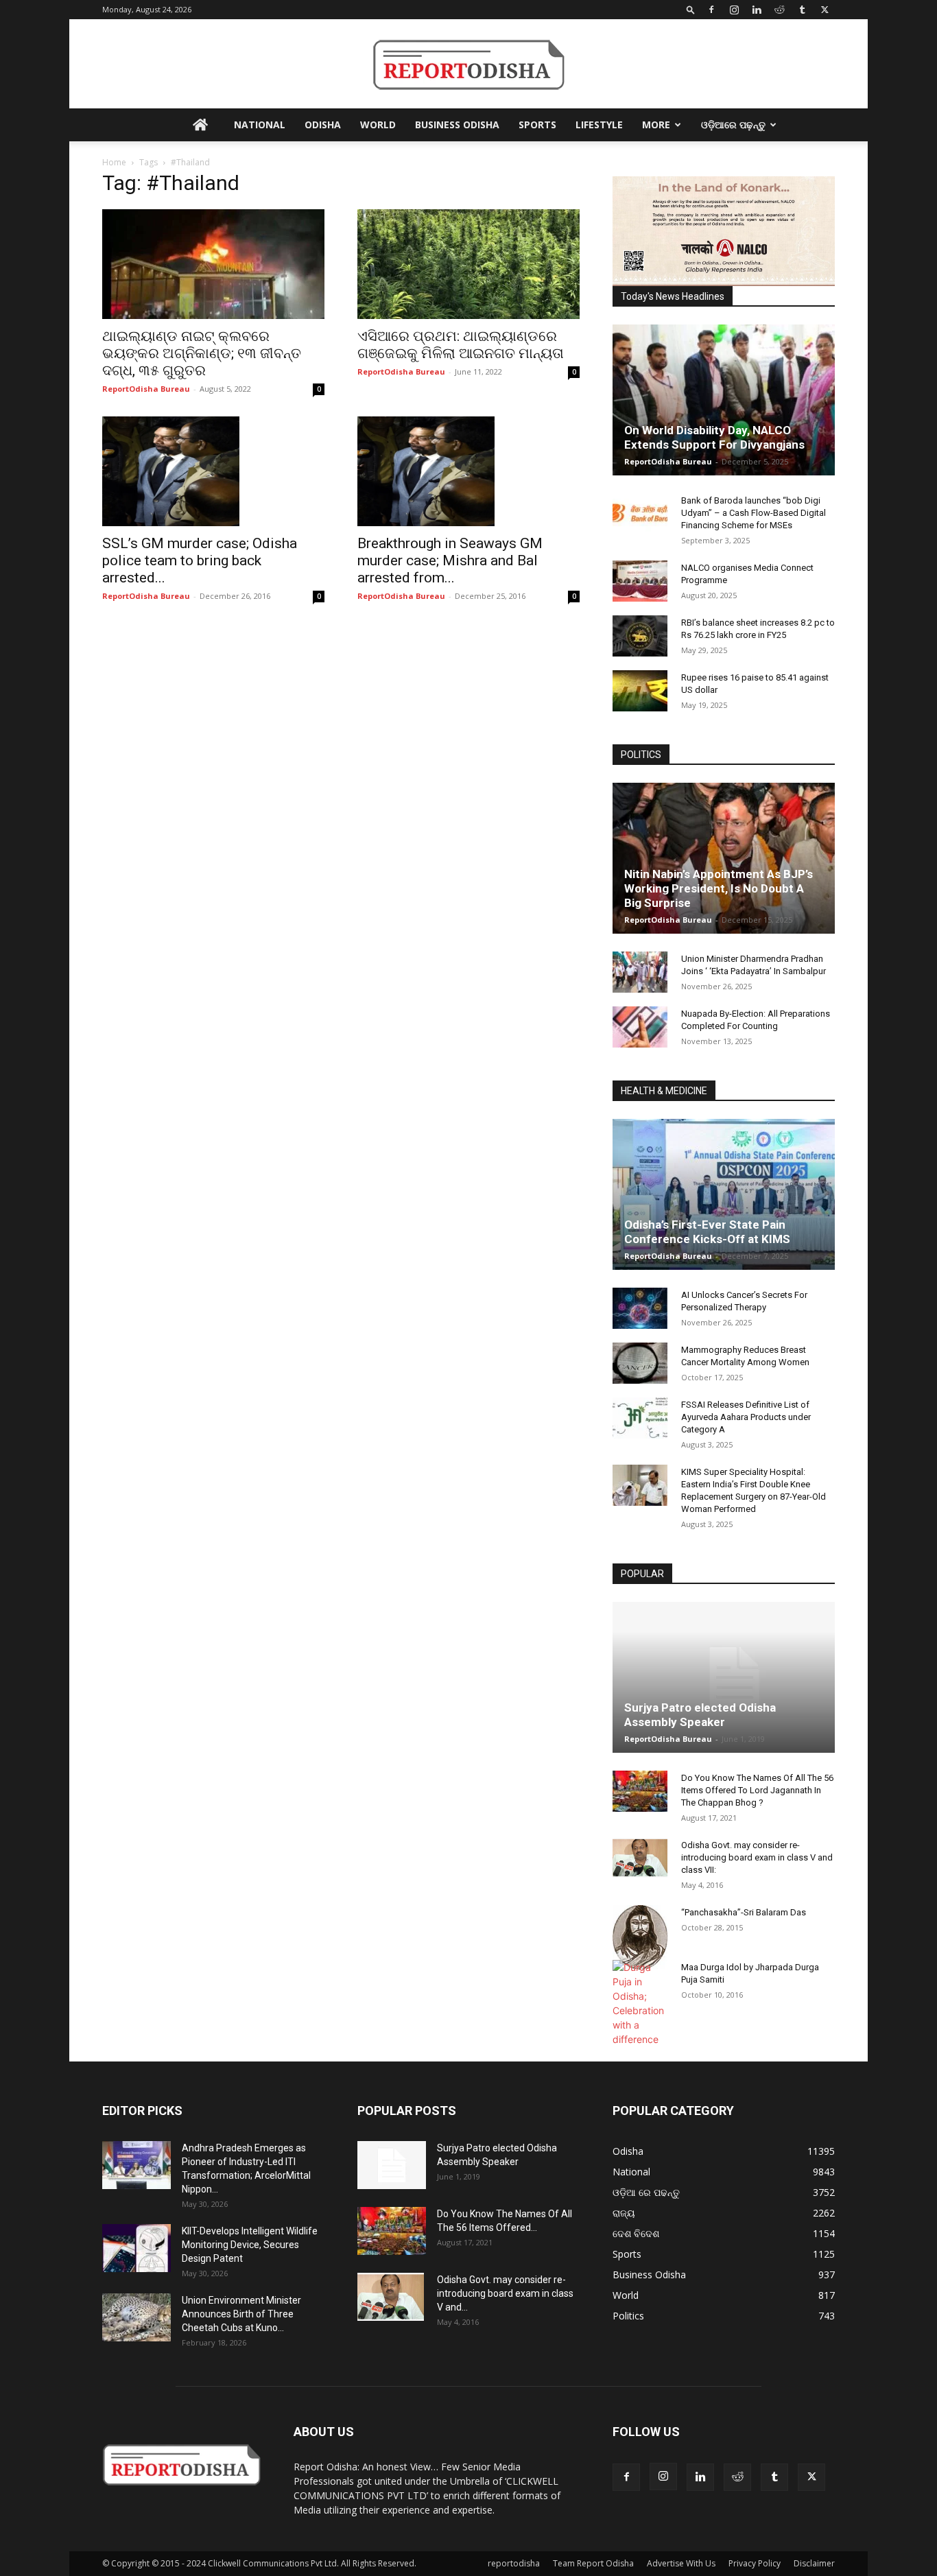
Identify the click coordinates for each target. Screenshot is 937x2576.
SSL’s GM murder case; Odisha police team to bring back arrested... (200, 560)
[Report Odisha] (468, 65)
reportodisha (514, 2563)
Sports (537, 125)
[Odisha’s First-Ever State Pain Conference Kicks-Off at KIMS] (724, 1194)
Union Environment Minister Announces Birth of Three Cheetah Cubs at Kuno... (241, 2314)
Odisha (323, 125)
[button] (691, 9)
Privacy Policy (755, 2563)
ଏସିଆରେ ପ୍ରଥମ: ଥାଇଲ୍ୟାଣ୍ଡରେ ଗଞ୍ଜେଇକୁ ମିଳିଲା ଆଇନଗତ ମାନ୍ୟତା (461, 345)
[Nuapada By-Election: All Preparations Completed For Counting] (640, 1027)
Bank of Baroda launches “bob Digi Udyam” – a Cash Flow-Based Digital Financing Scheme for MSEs (754, 513)
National (260, 125)
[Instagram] (734, 10)
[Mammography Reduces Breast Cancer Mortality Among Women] (640, 1363)
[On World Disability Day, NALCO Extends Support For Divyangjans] (724, 400)
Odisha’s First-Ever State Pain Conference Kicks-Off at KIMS (707, 1232)
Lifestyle (599, 125)
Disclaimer (814, 2563)
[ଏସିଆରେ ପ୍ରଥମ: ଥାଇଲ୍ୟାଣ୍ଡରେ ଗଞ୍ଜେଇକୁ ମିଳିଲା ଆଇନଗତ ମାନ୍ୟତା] (468, 264)
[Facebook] (711, 10)
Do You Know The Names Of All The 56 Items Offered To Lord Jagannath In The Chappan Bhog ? (757, 1790)
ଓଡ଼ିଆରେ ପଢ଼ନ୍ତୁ (733, 125)
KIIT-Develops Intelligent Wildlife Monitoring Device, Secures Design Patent (250, 2245)
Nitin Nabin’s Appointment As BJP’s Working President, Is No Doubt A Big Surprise (719, 888)
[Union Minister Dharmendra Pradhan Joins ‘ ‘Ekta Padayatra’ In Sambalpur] (640, 972)
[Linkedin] (757, 10)
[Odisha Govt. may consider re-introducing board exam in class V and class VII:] (640, 1858)
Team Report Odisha (593, 2563)
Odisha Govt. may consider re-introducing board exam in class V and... (505, 2293)
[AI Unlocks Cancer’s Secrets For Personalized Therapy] (640, 1308)
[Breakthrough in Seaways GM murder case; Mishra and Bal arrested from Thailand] (468, 471)
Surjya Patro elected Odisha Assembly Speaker (700, 1715)
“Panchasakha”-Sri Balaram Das (744, 1912)
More (656, 125)
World (378, 125)
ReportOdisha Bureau (146, 389)
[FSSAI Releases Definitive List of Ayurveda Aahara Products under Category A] (640, 1418)
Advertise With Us (681, 2563)
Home (114, 162)
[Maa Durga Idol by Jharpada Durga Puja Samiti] (640, 2003)
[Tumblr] (802, 10)
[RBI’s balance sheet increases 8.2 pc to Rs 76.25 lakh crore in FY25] (640, 636)
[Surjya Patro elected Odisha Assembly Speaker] (724, 1677)
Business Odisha (457, 125)
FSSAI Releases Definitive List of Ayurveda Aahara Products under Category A (746, 1417)
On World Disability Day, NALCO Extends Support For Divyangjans (714, 437)
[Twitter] (825, 10)
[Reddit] (779, 10)
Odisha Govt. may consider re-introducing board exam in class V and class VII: (757, 1857)
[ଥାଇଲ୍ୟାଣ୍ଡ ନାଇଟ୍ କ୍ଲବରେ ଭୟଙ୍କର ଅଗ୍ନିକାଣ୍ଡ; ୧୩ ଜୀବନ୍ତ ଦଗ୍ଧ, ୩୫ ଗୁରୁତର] (213, 264)
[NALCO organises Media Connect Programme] (640, 581)
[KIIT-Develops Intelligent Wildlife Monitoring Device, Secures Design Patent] (137, 2248)
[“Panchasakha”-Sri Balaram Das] (640, 1937)
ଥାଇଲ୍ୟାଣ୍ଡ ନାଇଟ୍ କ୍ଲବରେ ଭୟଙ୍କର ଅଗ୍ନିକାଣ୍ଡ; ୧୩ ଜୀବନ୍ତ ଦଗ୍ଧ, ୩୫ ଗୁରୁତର (202, 353)
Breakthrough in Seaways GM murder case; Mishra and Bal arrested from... (450, 560)
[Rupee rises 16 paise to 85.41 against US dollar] (640, 691)
